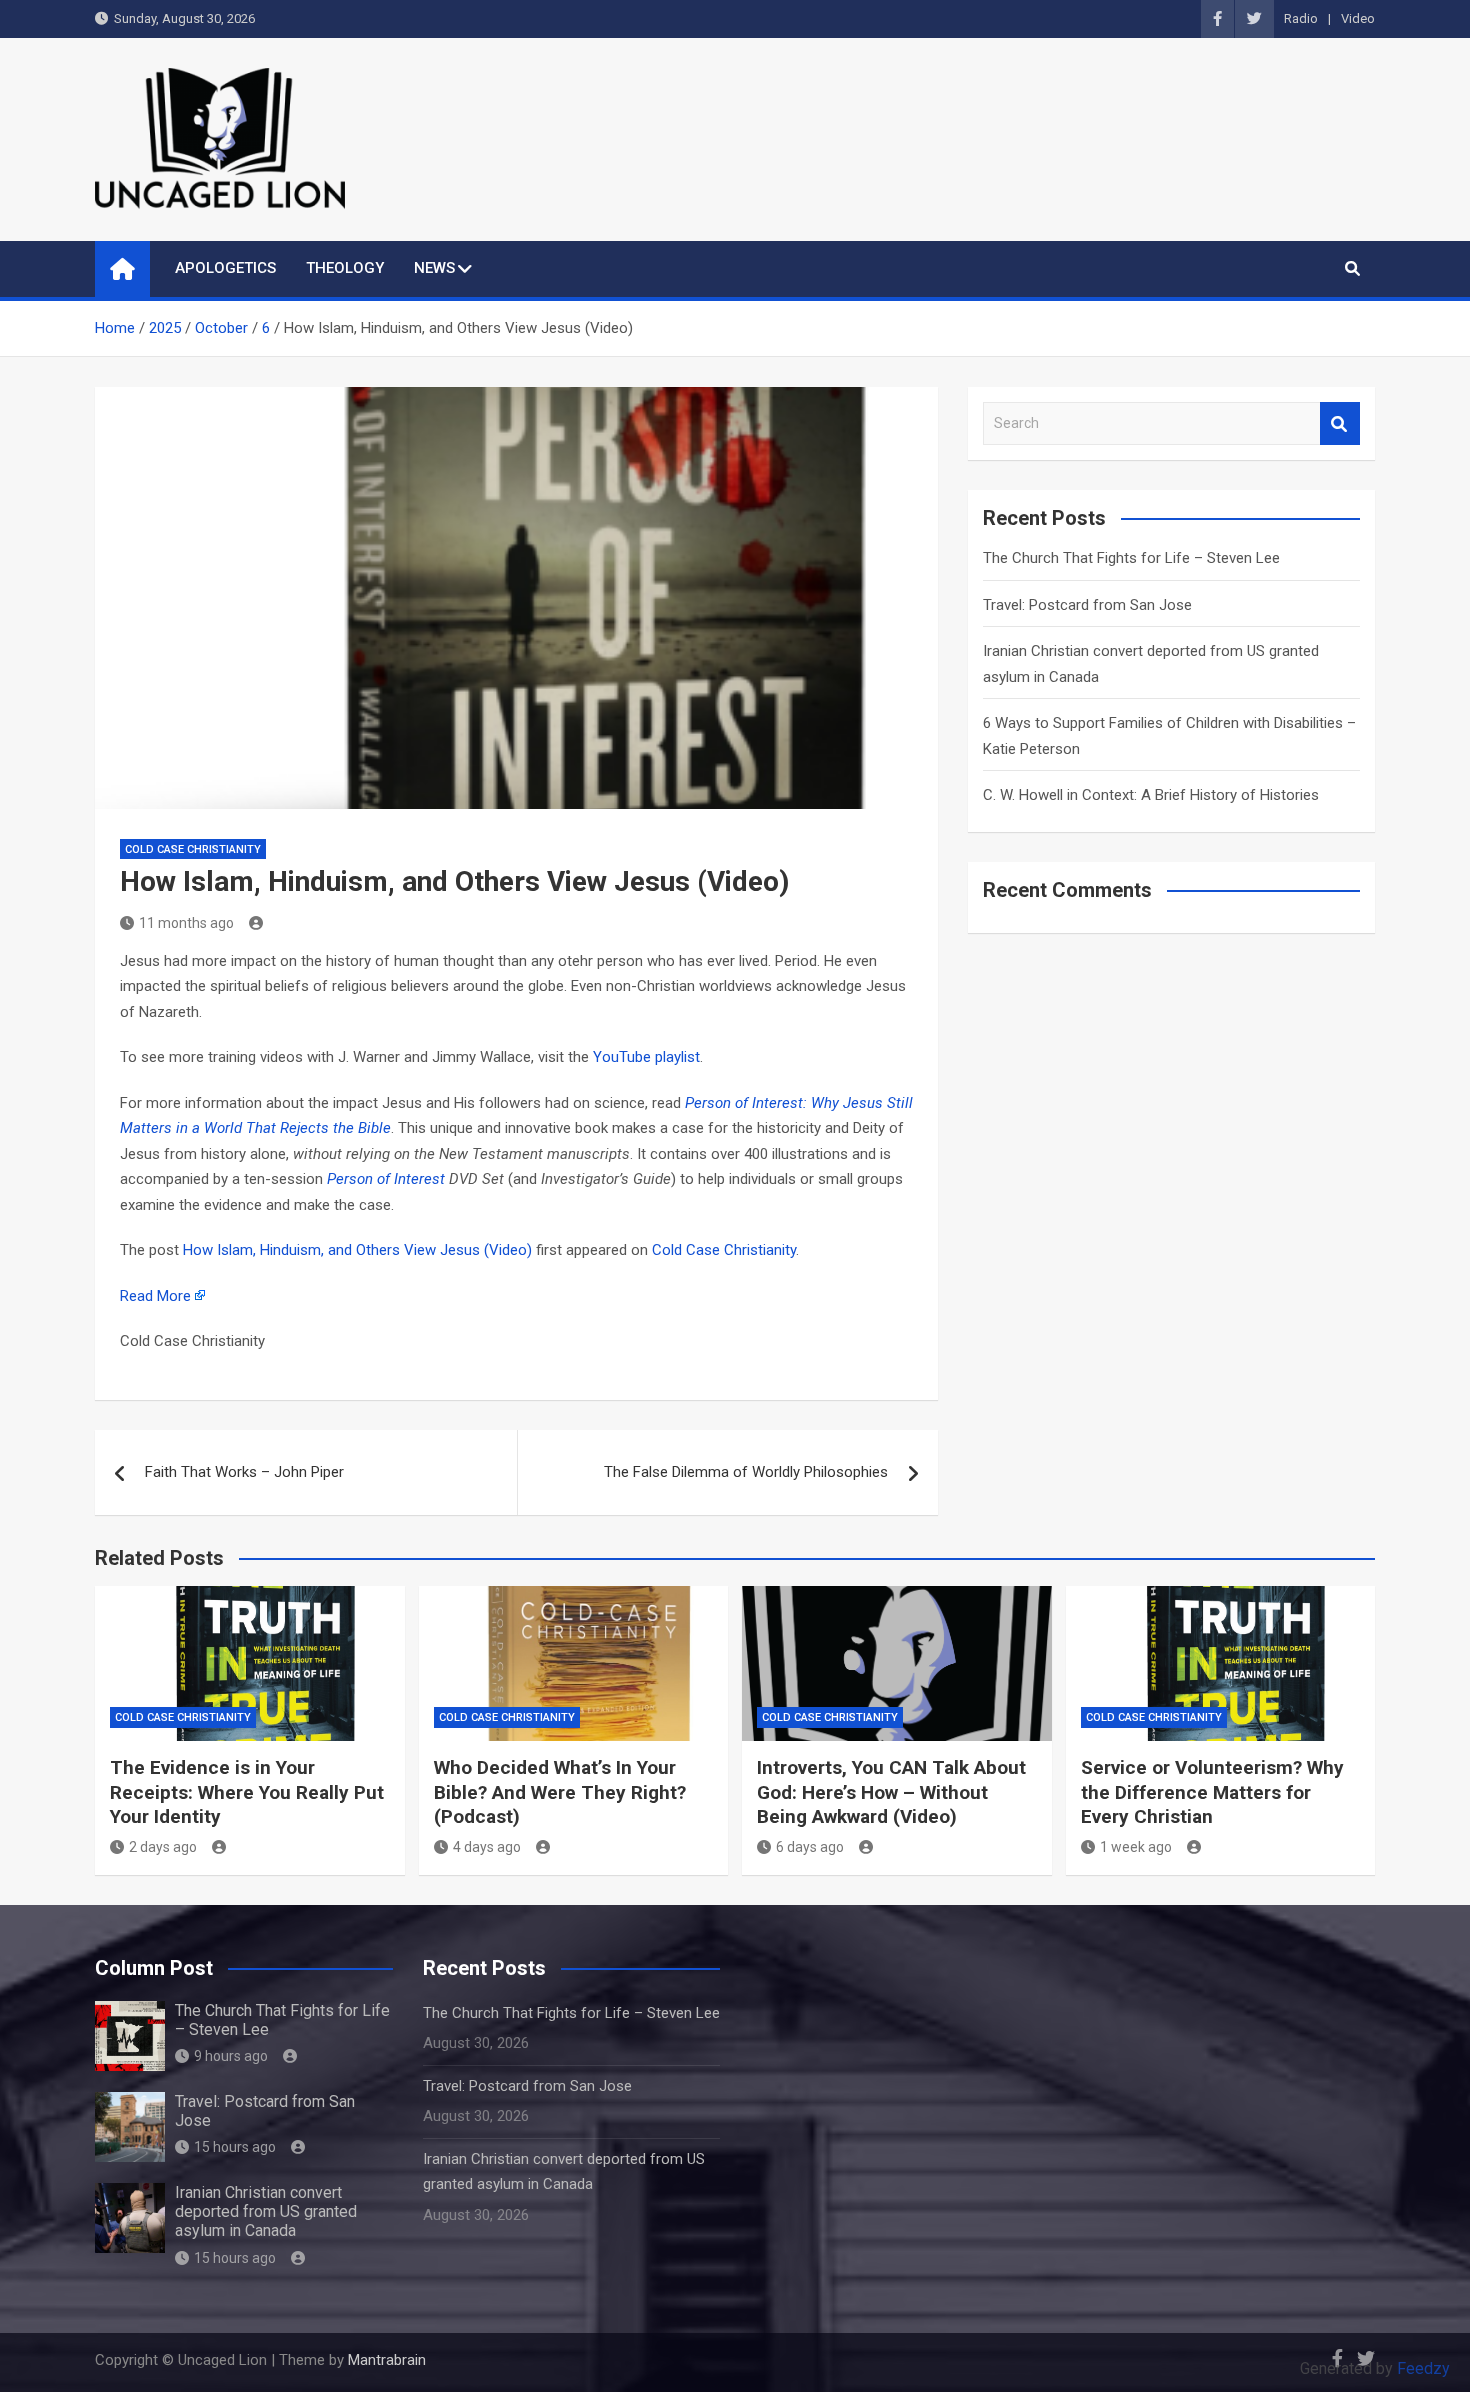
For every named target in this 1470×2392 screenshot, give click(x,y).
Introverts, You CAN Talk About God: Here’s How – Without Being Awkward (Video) (891, 1792)
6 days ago (810, 1847)
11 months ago (186, 923)
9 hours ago (231, 2056)
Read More (155, 1296)
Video (1358, 18)
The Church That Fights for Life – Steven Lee (1131, 558)
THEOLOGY (345, 268)
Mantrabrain (387, 2360)
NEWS (434, 268)
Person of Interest (386, 1179)
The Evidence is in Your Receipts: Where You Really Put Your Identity (247, 1792)
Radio (1301, 18)
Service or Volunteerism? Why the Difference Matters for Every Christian (1212, 1792)
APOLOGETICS (225, 268)
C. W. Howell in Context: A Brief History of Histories (1151, 795)
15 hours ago (235, 2147)
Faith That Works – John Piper (244, 1472)
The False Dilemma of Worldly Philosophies (746, 1472)
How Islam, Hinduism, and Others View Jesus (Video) (357, 1250)
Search (1340, 423)
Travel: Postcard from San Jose (1087, 605)
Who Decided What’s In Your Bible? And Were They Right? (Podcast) (560, 1792)
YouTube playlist (646, 1057)
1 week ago (1136, 1847)
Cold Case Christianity (193, 849)
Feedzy (1423, 2368)
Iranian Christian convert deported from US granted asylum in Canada (266, 2211)
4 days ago (487, 1847)
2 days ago (163, 1847)
